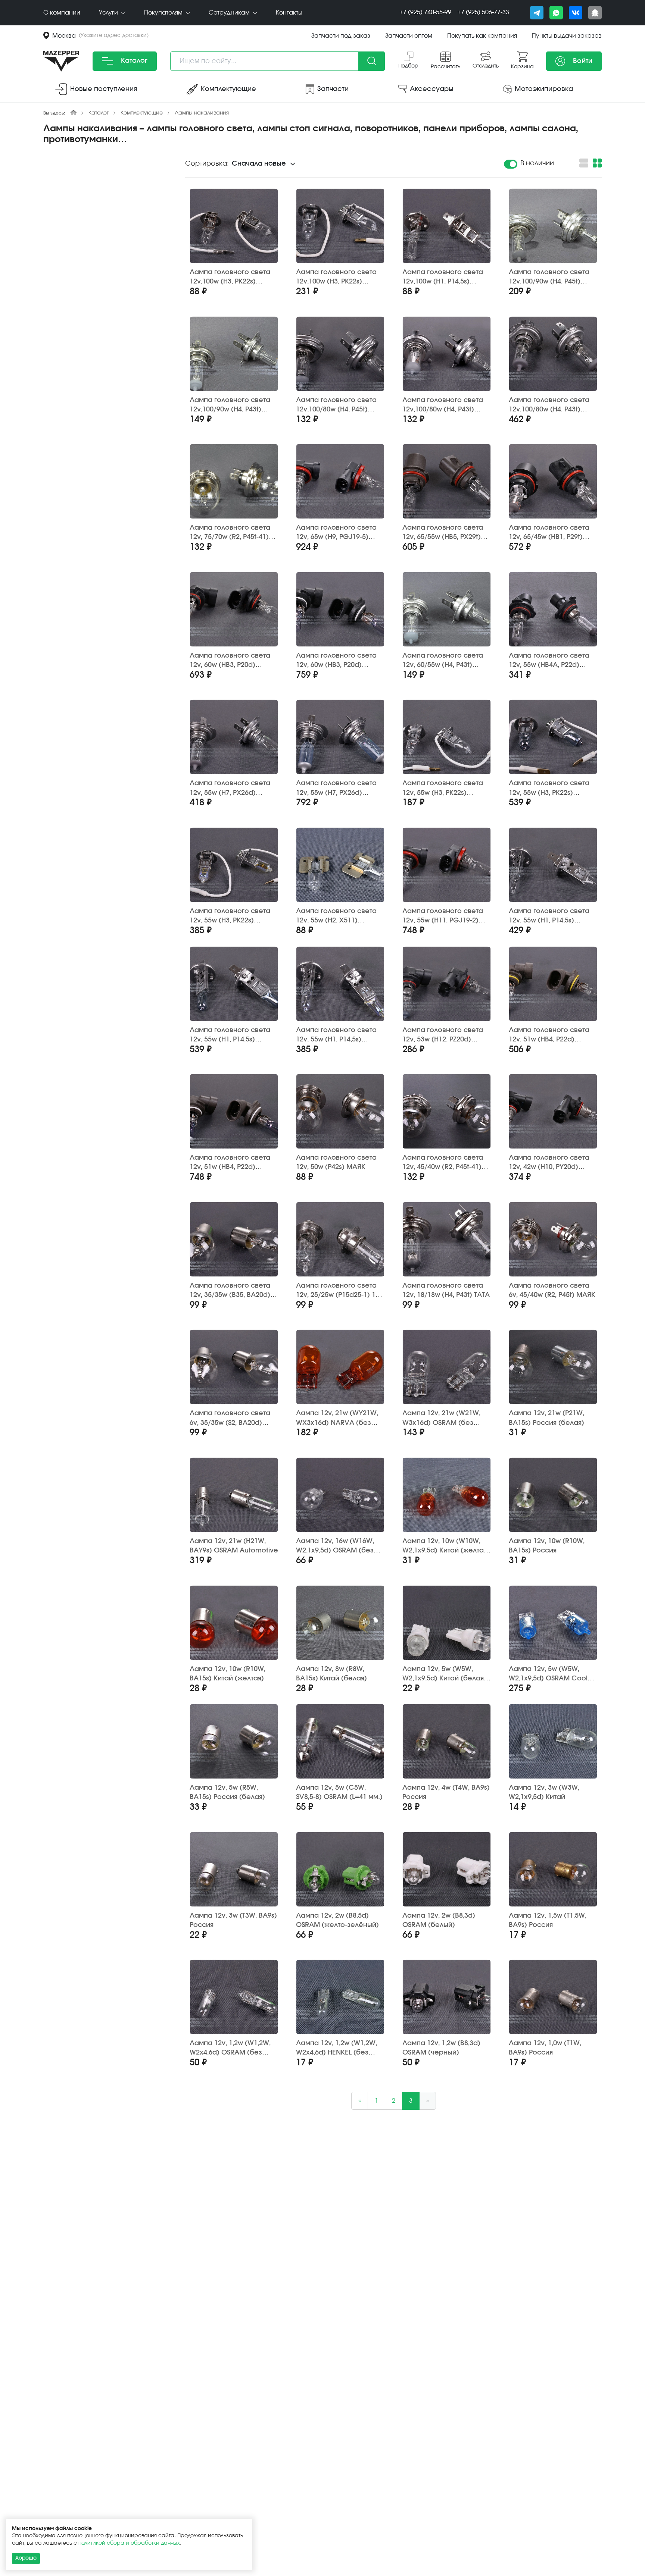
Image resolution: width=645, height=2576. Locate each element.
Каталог (133, 61)
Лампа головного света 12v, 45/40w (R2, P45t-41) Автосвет (443, 1163)
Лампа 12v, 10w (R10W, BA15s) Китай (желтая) (228, 1674)
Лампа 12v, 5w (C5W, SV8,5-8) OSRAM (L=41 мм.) (339, 1792)
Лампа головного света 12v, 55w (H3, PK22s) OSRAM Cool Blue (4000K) (551, 788)
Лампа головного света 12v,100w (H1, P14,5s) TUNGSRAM (443, 277)
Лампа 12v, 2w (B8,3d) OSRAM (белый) (439, 1920)
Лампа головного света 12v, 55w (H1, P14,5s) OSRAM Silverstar (549, 916)
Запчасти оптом (409, 36)
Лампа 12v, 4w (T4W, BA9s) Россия (446, 1792)
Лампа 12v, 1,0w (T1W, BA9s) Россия (545, 2048)
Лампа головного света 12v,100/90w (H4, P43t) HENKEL (230, 405)
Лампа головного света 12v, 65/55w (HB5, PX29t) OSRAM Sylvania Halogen (444, 533)
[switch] (511, 164)
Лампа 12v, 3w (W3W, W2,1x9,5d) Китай (544, 1792)
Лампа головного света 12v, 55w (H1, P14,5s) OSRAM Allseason (336, 1035)
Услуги (109, 13)
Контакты (289, 13)
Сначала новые (259, 164)
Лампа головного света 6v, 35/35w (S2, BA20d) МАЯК (230, 1418)
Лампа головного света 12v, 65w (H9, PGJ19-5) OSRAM (336, 533)
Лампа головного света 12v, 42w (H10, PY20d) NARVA (549, 1163)
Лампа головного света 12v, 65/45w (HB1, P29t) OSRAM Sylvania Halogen (550, 533)
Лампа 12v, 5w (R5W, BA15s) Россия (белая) (227, 1792)
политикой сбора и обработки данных (129, 2543)
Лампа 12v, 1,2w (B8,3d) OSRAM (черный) (441, 2048)
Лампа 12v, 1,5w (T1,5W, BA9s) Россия (548, 1920)
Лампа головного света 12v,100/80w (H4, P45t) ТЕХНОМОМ (336, 405)
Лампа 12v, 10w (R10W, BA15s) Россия (547, 1546)
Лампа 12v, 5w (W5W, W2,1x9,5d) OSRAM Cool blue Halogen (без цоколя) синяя (548, 1674)
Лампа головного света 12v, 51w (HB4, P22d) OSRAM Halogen (549, 1035)
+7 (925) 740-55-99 (425, 12)
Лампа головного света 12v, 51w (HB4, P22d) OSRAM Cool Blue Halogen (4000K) (233, 1163)
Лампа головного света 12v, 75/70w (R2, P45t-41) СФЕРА (230, 533)
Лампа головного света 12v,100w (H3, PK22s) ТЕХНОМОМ (230, 277)
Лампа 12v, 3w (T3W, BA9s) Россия (233, 1920)
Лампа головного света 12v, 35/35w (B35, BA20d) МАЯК (230, 1291)
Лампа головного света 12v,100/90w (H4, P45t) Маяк (549, 277)
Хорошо (26, 2558)
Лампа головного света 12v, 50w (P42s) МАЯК (336, 1162)
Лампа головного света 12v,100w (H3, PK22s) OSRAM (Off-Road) (336, 277)
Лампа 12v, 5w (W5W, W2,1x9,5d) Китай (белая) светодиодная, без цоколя (444, 1674)
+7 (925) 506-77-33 (483, 12)
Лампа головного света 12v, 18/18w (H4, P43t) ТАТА (446, 1290)
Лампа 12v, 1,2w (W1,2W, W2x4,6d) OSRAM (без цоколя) (230, 2048)
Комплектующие (142, 113)
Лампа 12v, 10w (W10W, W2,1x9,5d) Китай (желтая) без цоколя (446, 1546)
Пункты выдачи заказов (567, 36)
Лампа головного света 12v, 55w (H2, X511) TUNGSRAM (336, 916)
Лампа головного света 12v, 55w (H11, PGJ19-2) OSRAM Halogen (443, 916)
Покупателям (164, 13)
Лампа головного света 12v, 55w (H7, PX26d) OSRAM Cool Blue (336, 788)
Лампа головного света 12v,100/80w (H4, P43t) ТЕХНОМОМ (443, 405)
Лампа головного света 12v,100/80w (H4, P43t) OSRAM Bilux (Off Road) (549, 405)
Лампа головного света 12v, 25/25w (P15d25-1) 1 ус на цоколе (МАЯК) (336, 1291)
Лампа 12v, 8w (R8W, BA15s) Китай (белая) (331, 1674)
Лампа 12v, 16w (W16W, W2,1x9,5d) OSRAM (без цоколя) (335, 1546)
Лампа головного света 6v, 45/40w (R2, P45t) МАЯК (552, 1290)
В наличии (537, 163)
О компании (62, 13)
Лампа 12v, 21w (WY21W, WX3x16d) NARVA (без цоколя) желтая (337, 1418)
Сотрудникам (230, 13)
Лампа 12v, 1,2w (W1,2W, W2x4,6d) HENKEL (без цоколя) (336, 2048)
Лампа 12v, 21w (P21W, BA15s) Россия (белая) (546, 1418)
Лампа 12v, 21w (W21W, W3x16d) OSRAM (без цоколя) (441, 1418)
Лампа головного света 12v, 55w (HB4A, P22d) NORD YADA (549, 661)
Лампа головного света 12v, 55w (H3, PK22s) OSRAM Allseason (230, 916)
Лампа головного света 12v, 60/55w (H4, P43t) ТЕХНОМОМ (443, 661)
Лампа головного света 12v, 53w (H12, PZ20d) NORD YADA (443, 1035)
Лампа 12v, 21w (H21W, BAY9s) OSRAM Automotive (234, 1546)
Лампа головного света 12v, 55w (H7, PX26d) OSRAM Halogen (230, 788)
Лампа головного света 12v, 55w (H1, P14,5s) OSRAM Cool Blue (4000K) (232, 1035)
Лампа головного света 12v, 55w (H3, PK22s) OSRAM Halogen (443, 788)
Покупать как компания (482, 36)
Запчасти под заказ (341, 36)
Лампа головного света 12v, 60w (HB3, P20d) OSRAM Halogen (230, 661)
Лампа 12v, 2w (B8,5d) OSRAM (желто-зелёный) (337, 1920)
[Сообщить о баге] (595, 13)
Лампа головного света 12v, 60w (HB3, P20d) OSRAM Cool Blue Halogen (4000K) (340, 661)
